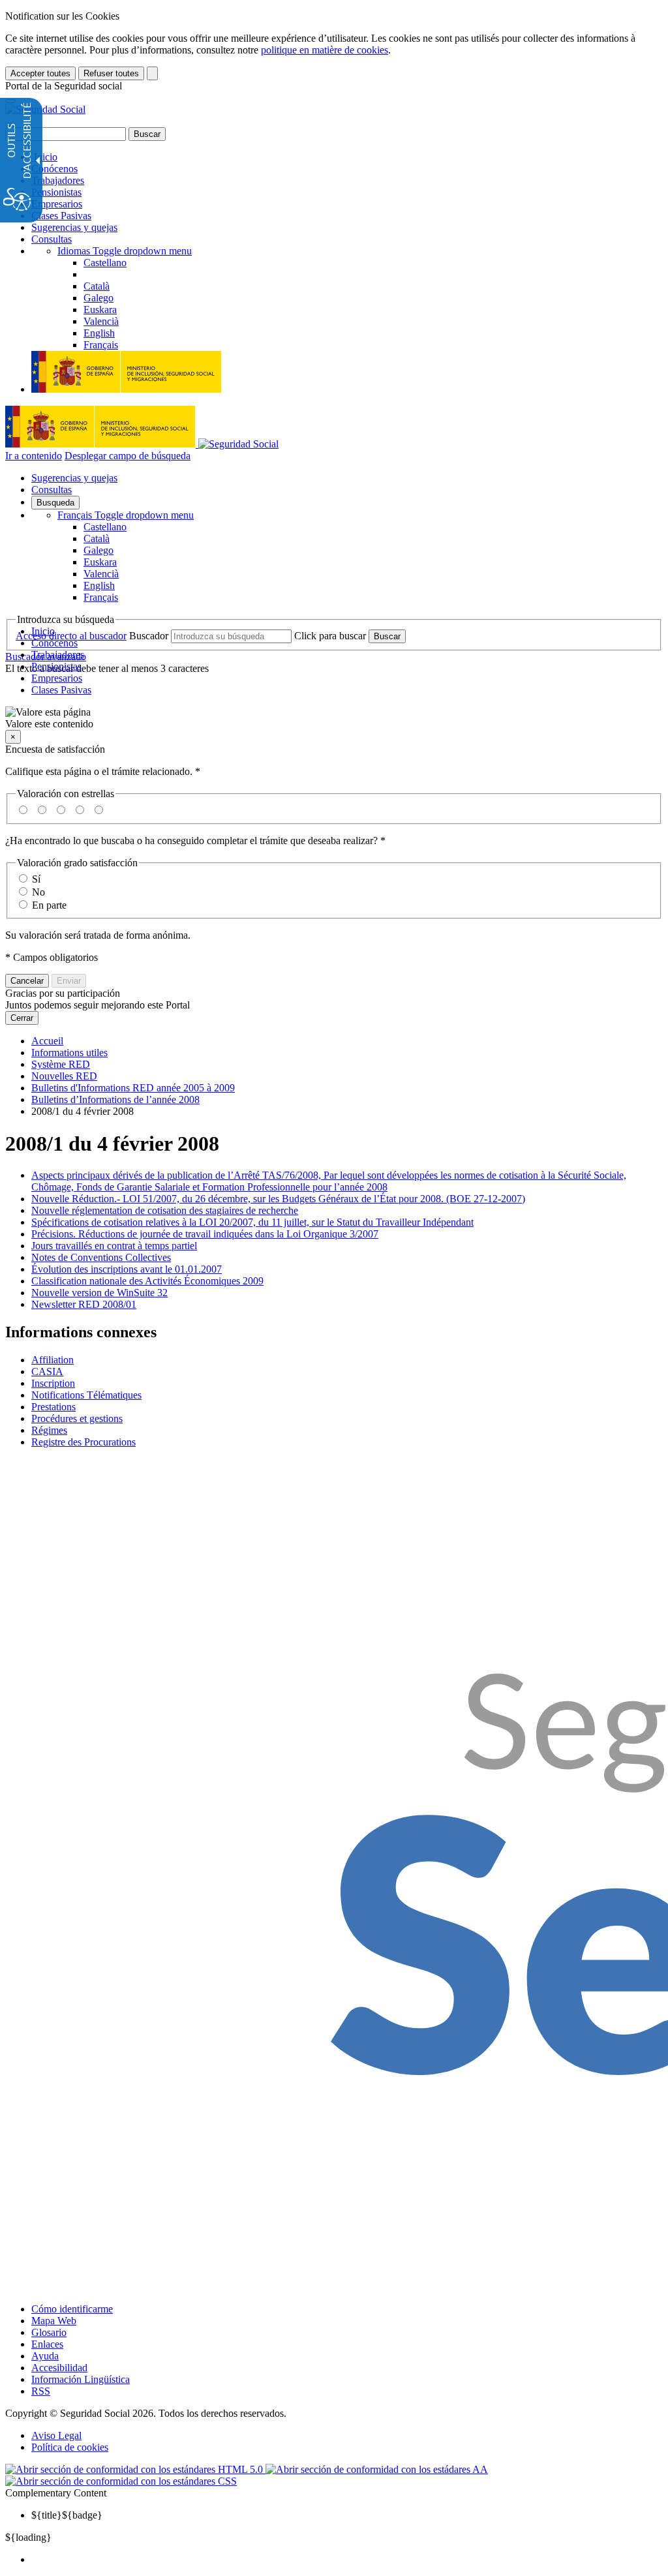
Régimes (49, 1430)
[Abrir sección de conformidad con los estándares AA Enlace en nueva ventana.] (377, 2469)
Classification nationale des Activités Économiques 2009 (147, 1281)
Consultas (52, 239)
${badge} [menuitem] (67, 2515)
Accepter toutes (40, 73)
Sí (36, 879)
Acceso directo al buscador (71, 636)
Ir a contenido (34, 456)
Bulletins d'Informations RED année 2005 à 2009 (133, 1088)
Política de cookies (70, 2447)
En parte (49, 905)
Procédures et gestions (77, 1418)
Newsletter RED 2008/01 (84, 1304)
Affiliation (53, 1360)
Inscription (53, 1383)
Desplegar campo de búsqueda (128, 456)
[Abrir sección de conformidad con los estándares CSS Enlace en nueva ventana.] (121, 2481)
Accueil (47, 1041)
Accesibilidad (59, 2368)
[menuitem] (347, 2560)
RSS (41, 2391)
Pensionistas (56, 192)
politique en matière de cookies (325, 50)
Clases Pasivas (61, 216)
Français (126, 515)
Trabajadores (58, 180)
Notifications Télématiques (86, 1395)
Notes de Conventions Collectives (101, 1257)
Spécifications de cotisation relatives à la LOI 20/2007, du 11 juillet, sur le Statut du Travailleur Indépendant (252, 1222)
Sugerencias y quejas (74, 227)
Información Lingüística (81, 2379)
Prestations (53, 1407)
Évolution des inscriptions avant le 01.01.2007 (127, 1269)
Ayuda (45, 2356)
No (38, 892)
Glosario (49, 2332)
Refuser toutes (111, 73)
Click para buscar (330, 636)
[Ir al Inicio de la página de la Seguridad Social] (45, 109)
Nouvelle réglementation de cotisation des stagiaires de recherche (165, 1210)
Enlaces (47, 2344)
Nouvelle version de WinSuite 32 (99, 1293)
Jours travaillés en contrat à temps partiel (114, 1246)
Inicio (44, 157)
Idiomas (125, 251)
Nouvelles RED (64, 1076)
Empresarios (57, 204)
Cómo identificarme (72, 2309)
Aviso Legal (56, 2435)
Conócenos (54, 169)
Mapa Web (54, 2321)
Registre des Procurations (83, 1442)
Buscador (149, 636)
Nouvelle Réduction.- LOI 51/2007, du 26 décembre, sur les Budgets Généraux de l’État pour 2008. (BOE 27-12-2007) (278, 1199)
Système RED (61, 1064)
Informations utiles (69, 1053)
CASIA (47, 1371)
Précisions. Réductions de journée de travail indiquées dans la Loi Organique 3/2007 (205, 1234)
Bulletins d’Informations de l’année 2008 (115, 1099)
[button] (334, 718)
